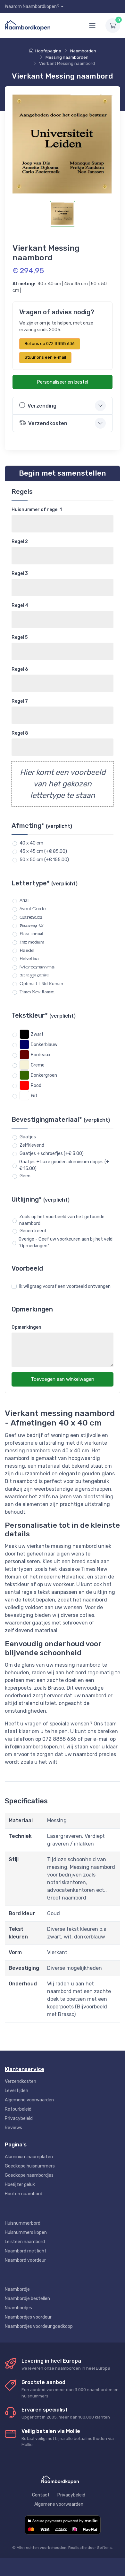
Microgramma (37, 967)
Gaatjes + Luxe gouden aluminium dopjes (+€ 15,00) (64, 1165)
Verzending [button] (42, 406)
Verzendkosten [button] (48, 423)
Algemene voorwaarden (29, 2100)
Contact (41, 2495)
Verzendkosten (21, 2081)
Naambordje (17, 2289)
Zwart (37, 1034)
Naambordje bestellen (27, 2299)
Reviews (13, 2128)
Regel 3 (20, 573)
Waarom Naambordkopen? (32, 7)
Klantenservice (25, 2069)
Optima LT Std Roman (41, 984)
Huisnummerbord (23, 2223)
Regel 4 (20, 605)
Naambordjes (18, 2308)
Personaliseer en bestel (63, 382)
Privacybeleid (19, 2118)
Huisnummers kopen (26, 2232)
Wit (34, 1096)
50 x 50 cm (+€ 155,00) (44, 860)
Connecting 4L (31, 925)
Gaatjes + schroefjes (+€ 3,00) (52, 1154)
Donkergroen (44, 1075)
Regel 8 (20, 733)
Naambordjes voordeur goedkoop (39, 2326)
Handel (27, 950)
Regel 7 (20, 701)
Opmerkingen (26, 1327)
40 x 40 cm (31, 843)
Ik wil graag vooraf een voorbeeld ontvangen (65, 1286)
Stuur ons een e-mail (45, 357)
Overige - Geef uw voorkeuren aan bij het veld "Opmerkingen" (66, 1242)
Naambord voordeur (25, 2260)
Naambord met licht (26, 2251)
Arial (24, 900)
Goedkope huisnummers (30, 2166)
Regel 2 (20, 542)
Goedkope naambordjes (29, 2175)
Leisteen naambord (25, 2242)
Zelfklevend (32, 1145)
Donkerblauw (44, 1045)
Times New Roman (37, 992)
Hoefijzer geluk (20, 2185)
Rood (36, 1085)
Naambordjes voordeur (28, 2317)
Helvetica (29, 959)
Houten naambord (24, 2194)
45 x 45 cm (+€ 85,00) (43, 851)
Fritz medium (32, 942)
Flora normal (31, 934)
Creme (38, 1065)
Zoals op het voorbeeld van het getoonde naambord (62, 1220)
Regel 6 (20, 669)
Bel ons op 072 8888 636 (50, 344)
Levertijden (17, 2091)
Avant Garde (33, 909)
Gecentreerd (33, 1231)
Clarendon (31, 917)
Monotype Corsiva (34, 975)
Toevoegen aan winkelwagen (63, 1379)
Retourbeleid (18, 2109)
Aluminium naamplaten (29, 2157)
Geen (25, 1176)
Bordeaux (41, 1055)
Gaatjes (28, 1137)
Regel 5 (20, 637)
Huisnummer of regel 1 (37, 510)
